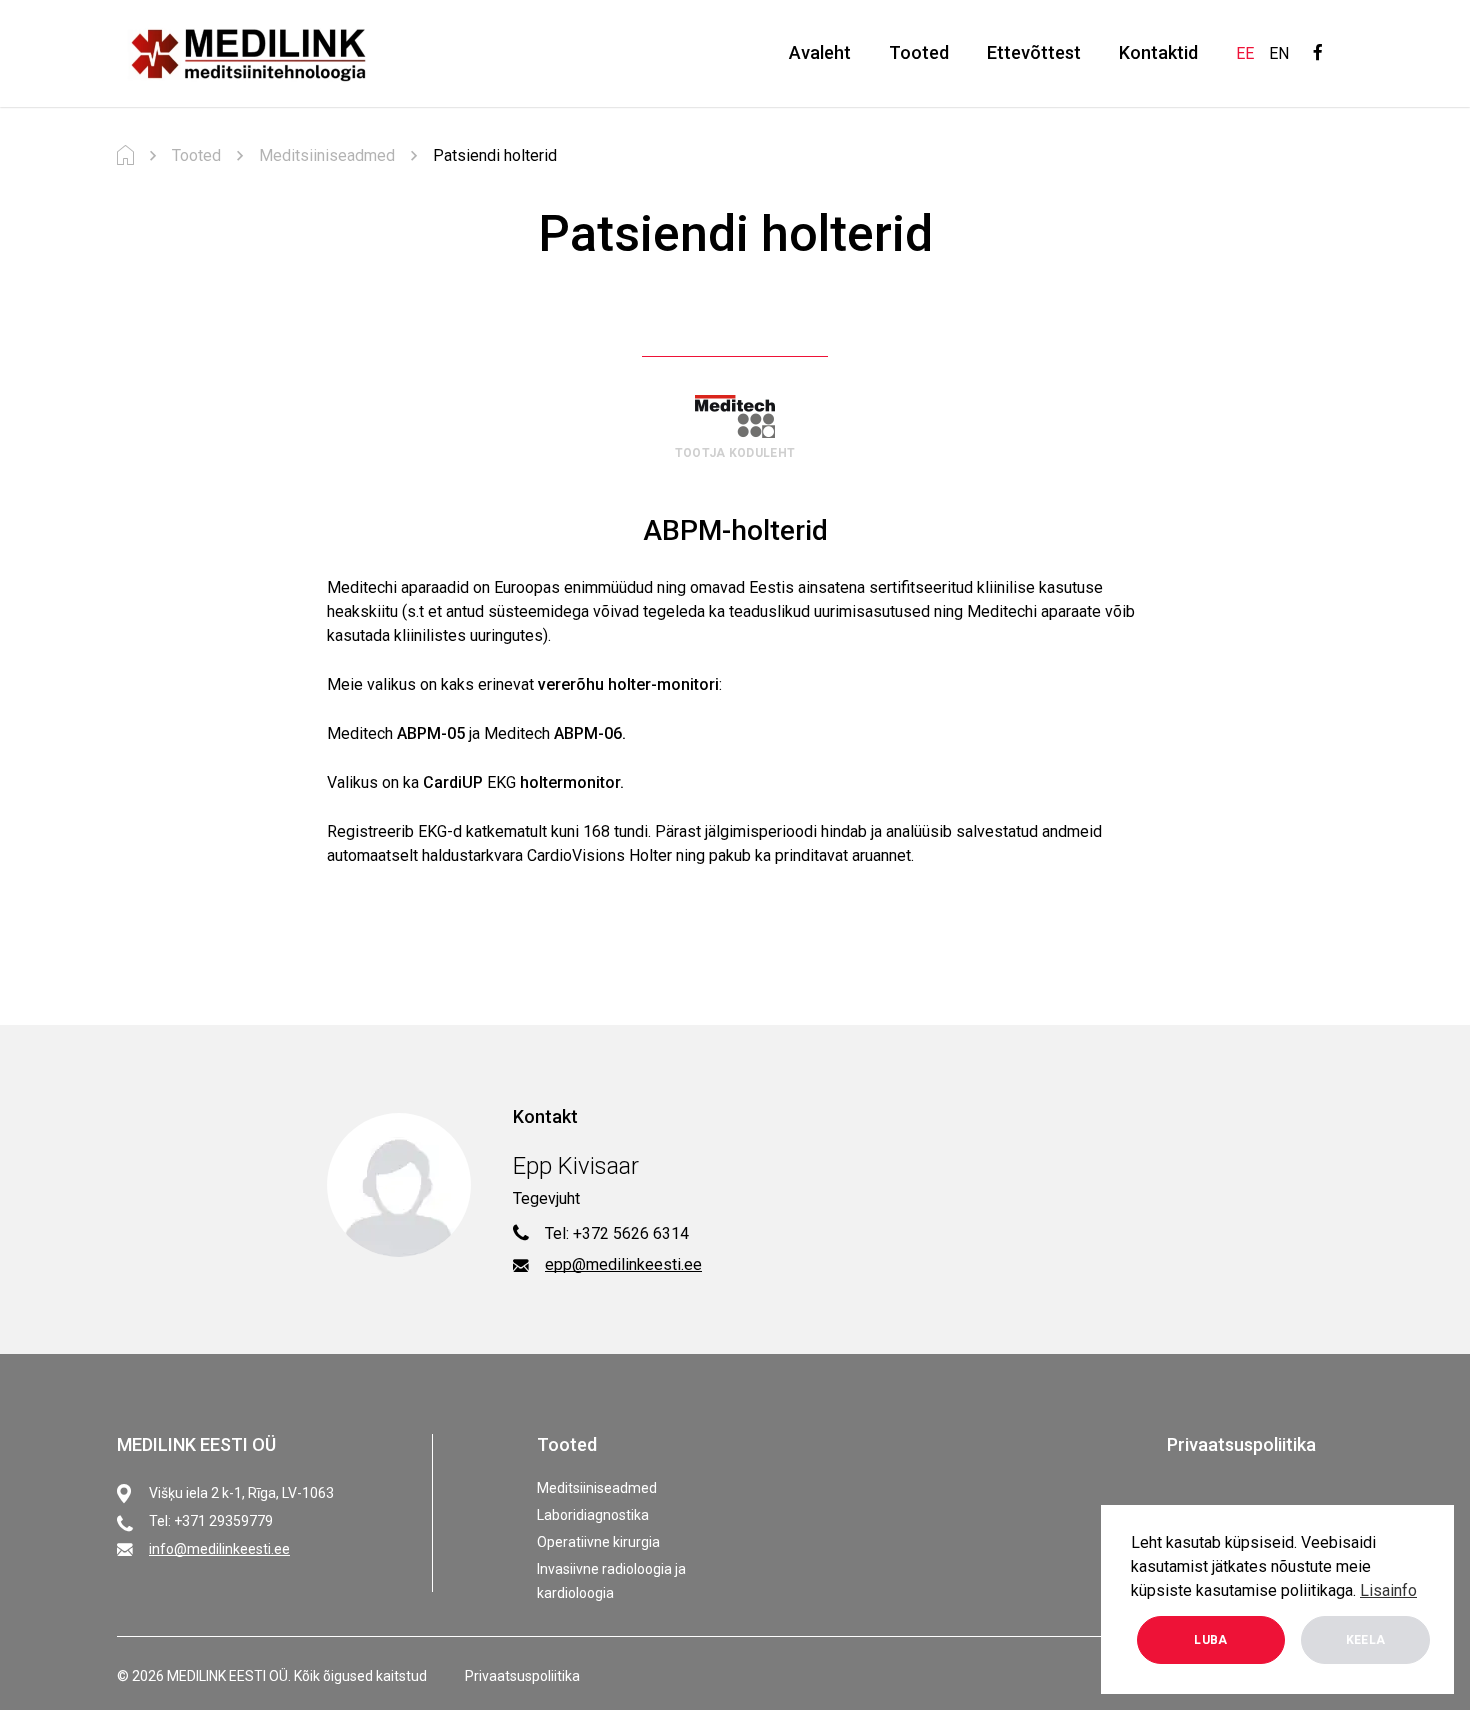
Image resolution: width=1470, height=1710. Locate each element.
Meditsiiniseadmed (597, 1488)
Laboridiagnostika (593, 1515)
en (1279, 53)
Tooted (919, 52)
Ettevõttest (1034, 52)
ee (1245, 53)
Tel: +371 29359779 (211, 1521)
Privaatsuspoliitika (1241, 1444)
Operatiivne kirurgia (598, 1542)
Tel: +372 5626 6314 (617, 1233)
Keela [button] (1366, 1640)
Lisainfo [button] (1388, 1590)
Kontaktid (1158, 52)
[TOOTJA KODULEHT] (735, 416)
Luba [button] (1210, 1640)
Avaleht (820, 52)
